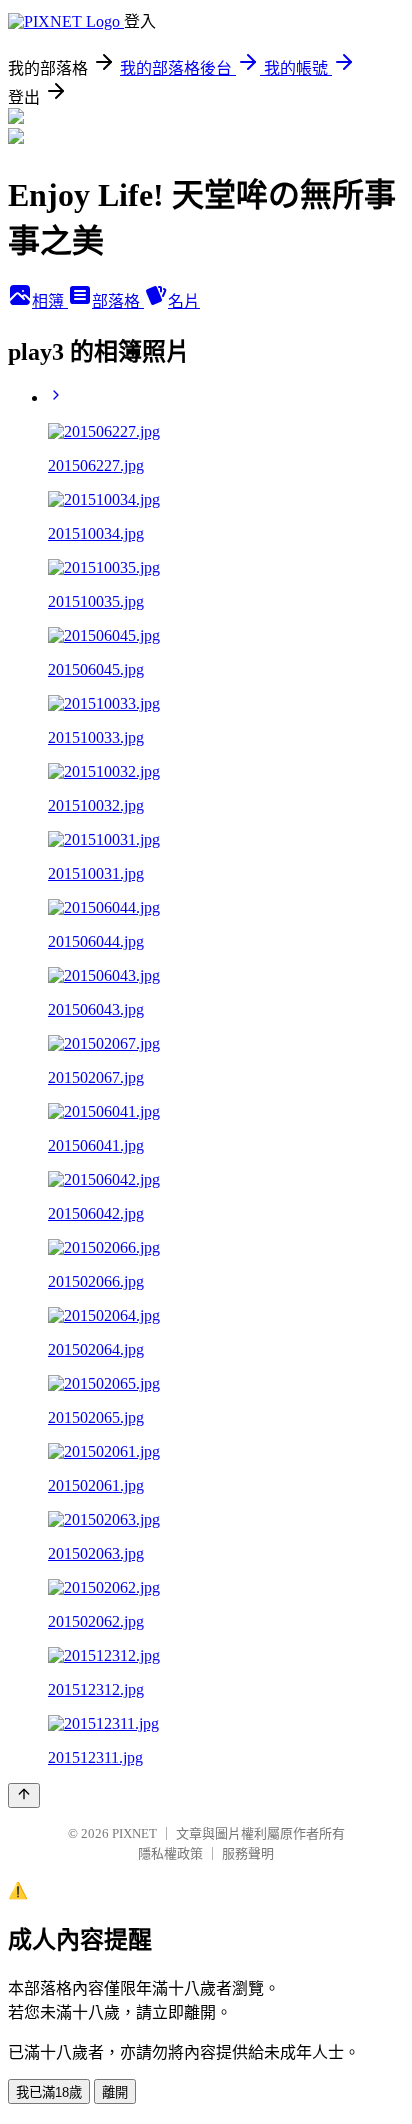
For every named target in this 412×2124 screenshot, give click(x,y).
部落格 (118, 301)
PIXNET (134, 1833)
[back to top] (24, 1795)
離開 (115, 2092)
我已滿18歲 (49, 2092)
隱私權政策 (170, 1853)
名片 (184, 301)
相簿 (50, 301)
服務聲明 (248, 1853)
